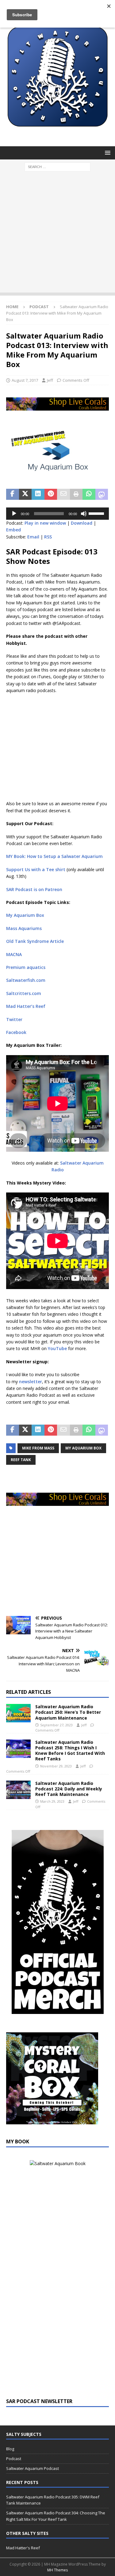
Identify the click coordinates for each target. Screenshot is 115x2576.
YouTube (58, 1348)
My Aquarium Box (25, 915)
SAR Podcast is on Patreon (34, 889)
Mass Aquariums (24, 928)
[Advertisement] (57, 235)
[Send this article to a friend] (63, 494)
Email (33, 537)
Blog (10, 2449)
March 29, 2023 (52, 1801)
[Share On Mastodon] (102, 494)
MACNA (14, 954)
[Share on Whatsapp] (89, 494)
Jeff (50, 380)
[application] (57, 514)
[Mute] (84, 514)
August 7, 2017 (25, 380)
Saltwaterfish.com (26, 980)
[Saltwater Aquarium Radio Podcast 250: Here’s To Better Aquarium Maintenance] (18, 1713)
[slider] (97, 513)
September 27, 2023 (56, 1725)
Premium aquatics (26, 967)
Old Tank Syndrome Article (35, 941)
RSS (48, 537)
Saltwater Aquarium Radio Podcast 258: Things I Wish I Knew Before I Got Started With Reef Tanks (70, 1751)
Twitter (14, 1019)
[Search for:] (57, 167)
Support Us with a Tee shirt (36, 869)
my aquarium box (83, 1448)
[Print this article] (76, 494)
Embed (13, 530)
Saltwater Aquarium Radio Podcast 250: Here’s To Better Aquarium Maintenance (68, 1712)
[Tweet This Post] (25, 494)
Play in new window (45, 523)
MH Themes (57, 2570)
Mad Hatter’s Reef (26, 1006)
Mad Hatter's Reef (23, 2548)
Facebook (16, 1032)
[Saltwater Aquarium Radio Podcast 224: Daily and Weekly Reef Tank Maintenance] (18, 1790)
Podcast (14, 2459)
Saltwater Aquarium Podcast (33, 2468)
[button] (107, 153)
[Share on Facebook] (13, 494)
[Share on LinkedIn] (38, 494)
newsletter (31, 1382)
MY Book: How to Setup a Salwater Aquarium (54, 856)
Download (82, 523)
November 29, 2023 (56, 1766)
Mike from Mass (38, 1448)
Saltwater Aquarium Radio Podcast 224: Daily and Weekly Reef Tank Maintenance (69, 1789)
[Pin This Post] (51, 494)
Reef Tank (21, 1460)
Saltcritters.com (24, 993)
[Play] (14, 514)
